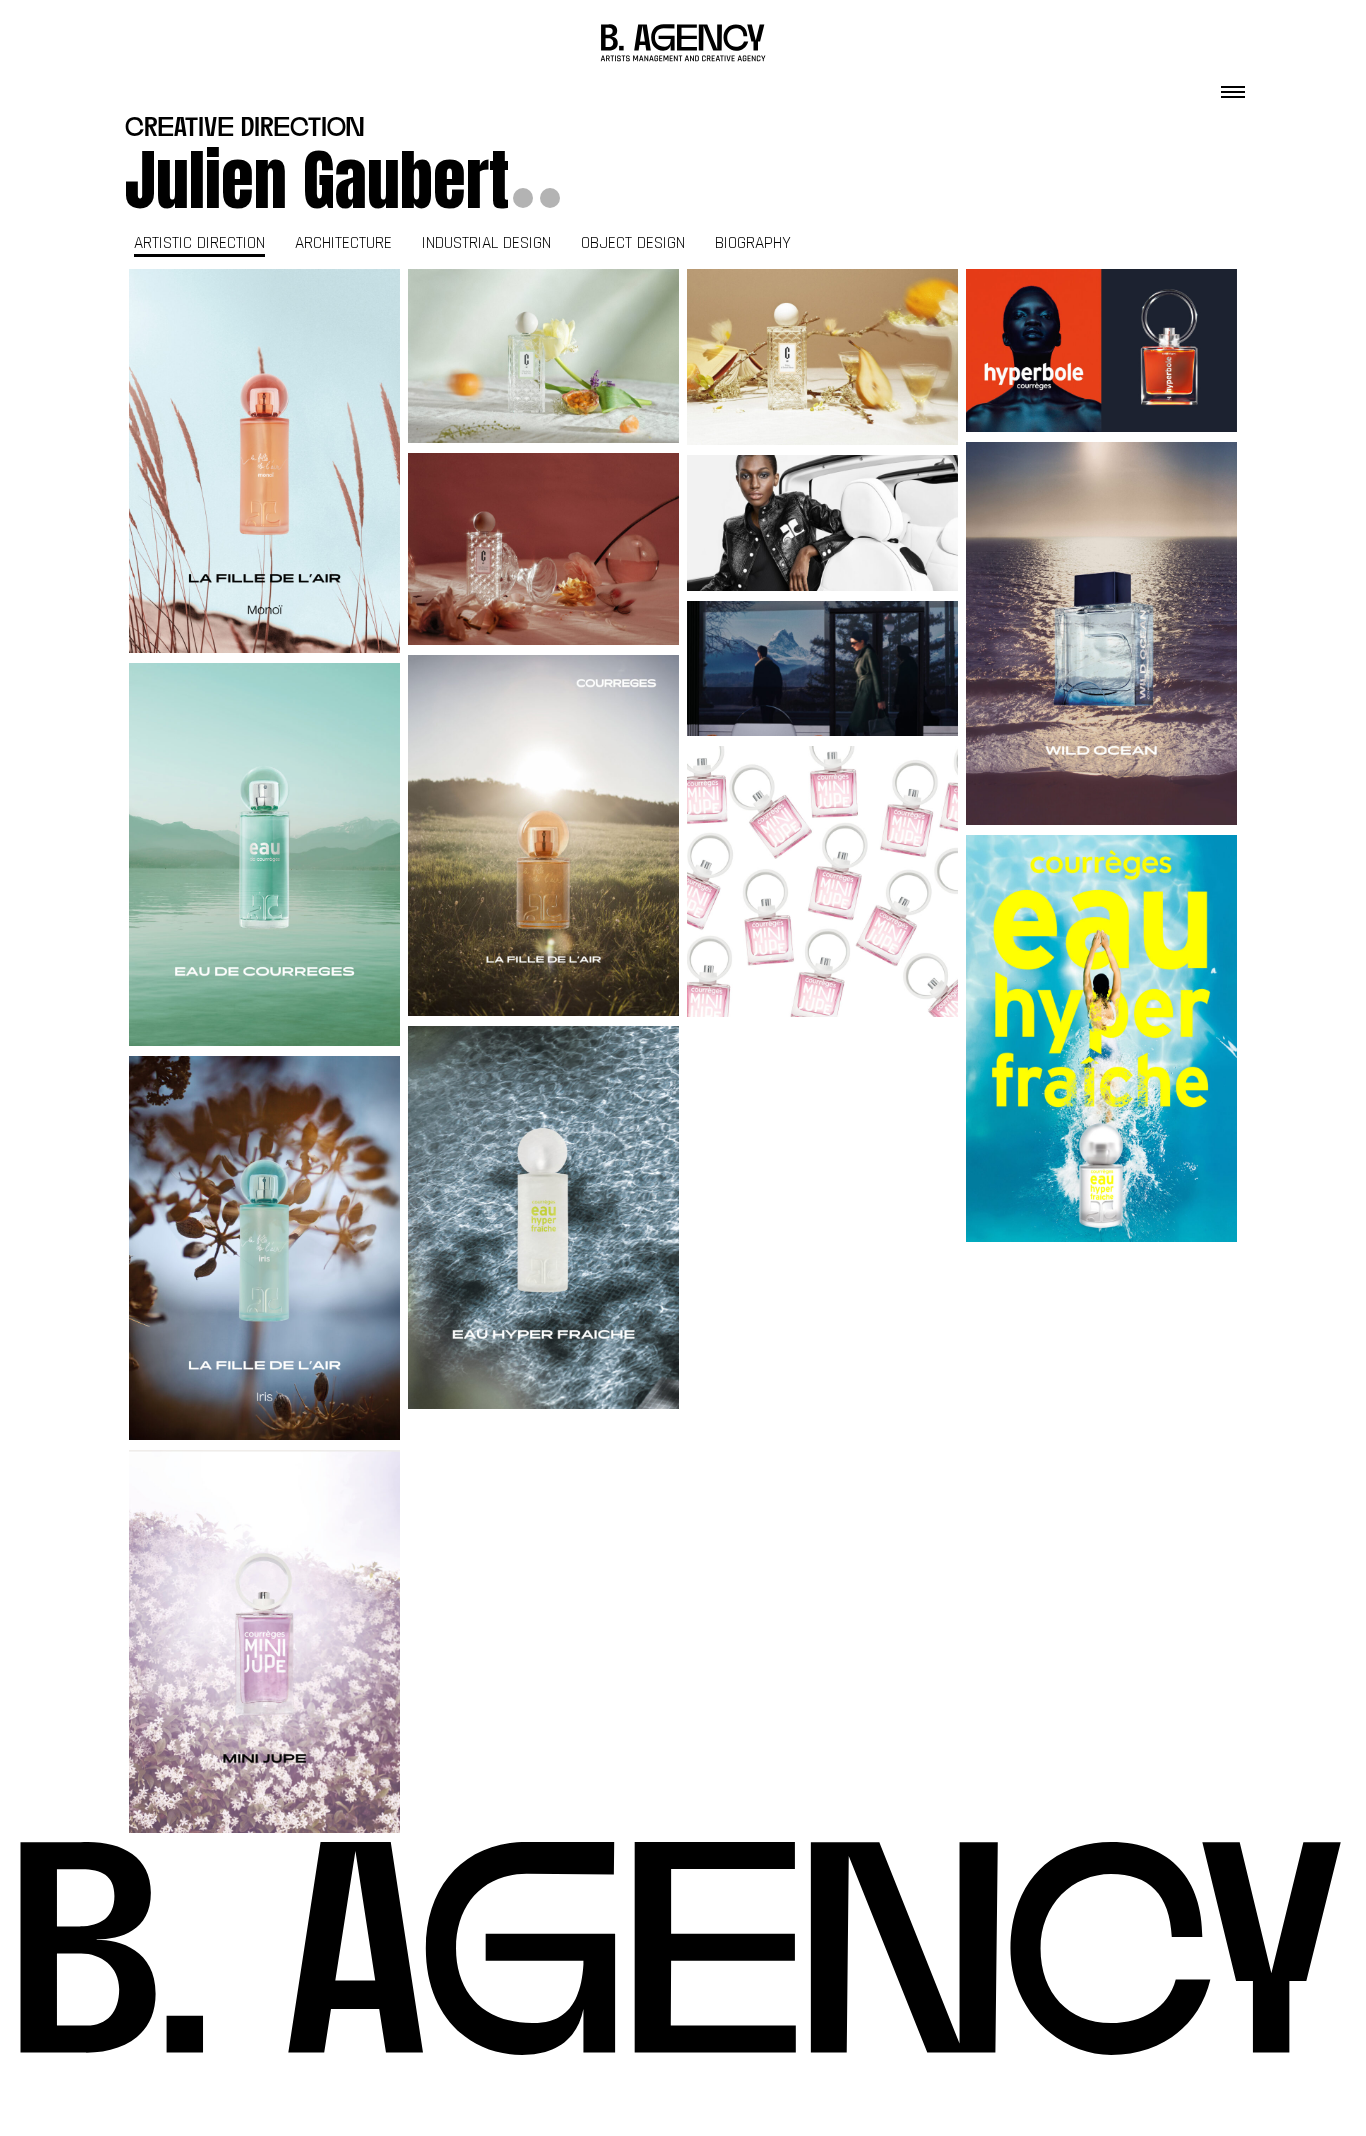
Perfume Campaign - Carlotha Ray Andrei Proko (822, 357)
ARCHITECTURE (343, 243)
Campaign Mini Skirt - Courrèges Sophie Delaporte (265, 1641)
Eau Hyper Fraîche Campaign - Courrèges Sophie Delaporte (1102, 1038)
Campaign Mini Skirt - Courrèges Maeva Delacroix (823, 882)
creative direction (244, 129)
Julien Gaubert (317, 180)
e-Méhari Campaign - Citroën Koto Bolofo (822, 523)
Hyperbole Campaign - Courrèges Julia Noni (1102, 350)
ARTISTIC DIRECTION (199, 243)
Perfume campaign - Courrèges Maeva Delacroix (265, 461)
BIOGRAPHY (753, 243)
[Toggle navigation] (1233, 86)
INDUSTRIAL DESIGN (486, 243)
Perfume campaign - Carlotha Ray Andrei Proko (543, 356)
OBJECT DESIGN (633, 243)
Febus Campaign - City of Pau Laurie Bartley (823, 669)
